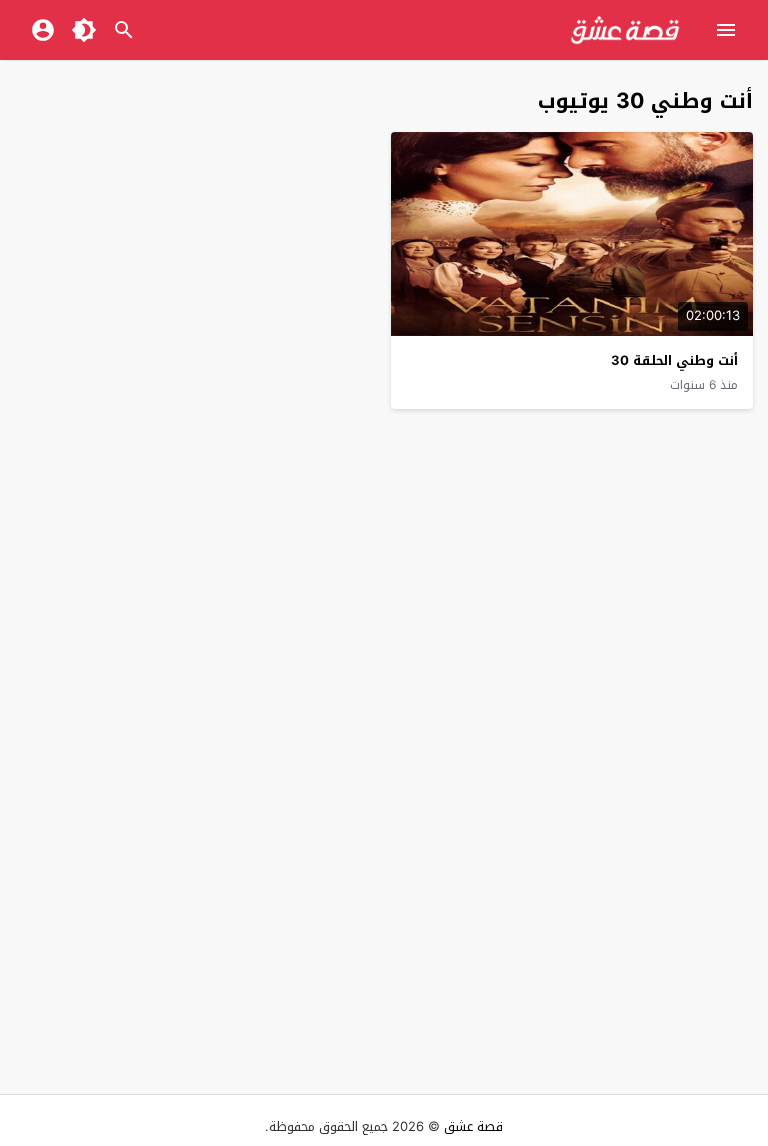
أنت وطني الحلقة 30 (674, 360)
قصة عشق (473, 1126)
